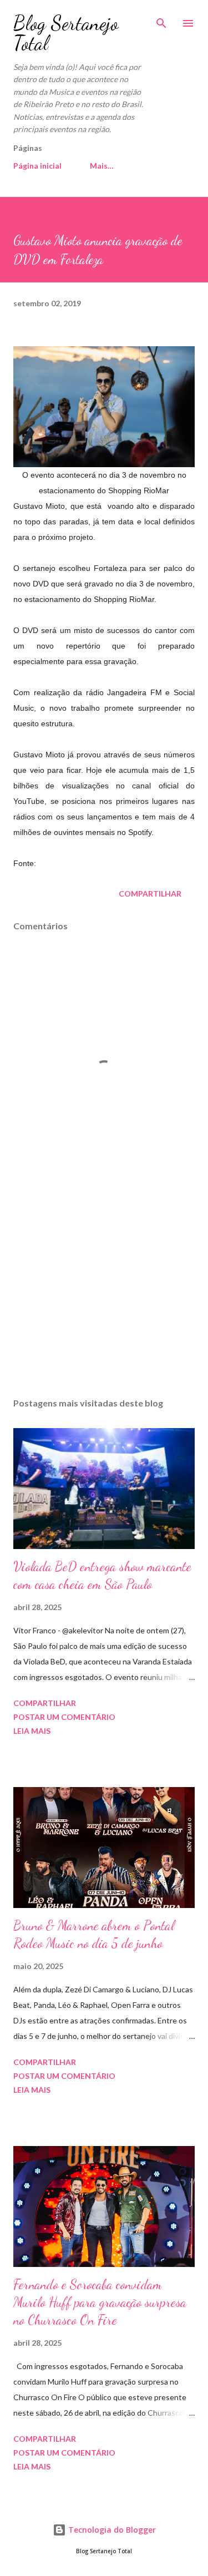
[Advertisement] (104, 1293)
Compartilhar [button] (150, 894)
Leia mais (32, 1731)
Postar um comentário (64, 1717)
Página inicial (37, 166)
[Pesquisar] (161, 20)
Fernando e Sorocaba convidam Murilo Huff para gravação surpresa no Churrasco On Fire (100, 2302)
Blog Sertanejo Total (66, 33)
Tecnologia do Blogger (111, 2530)
